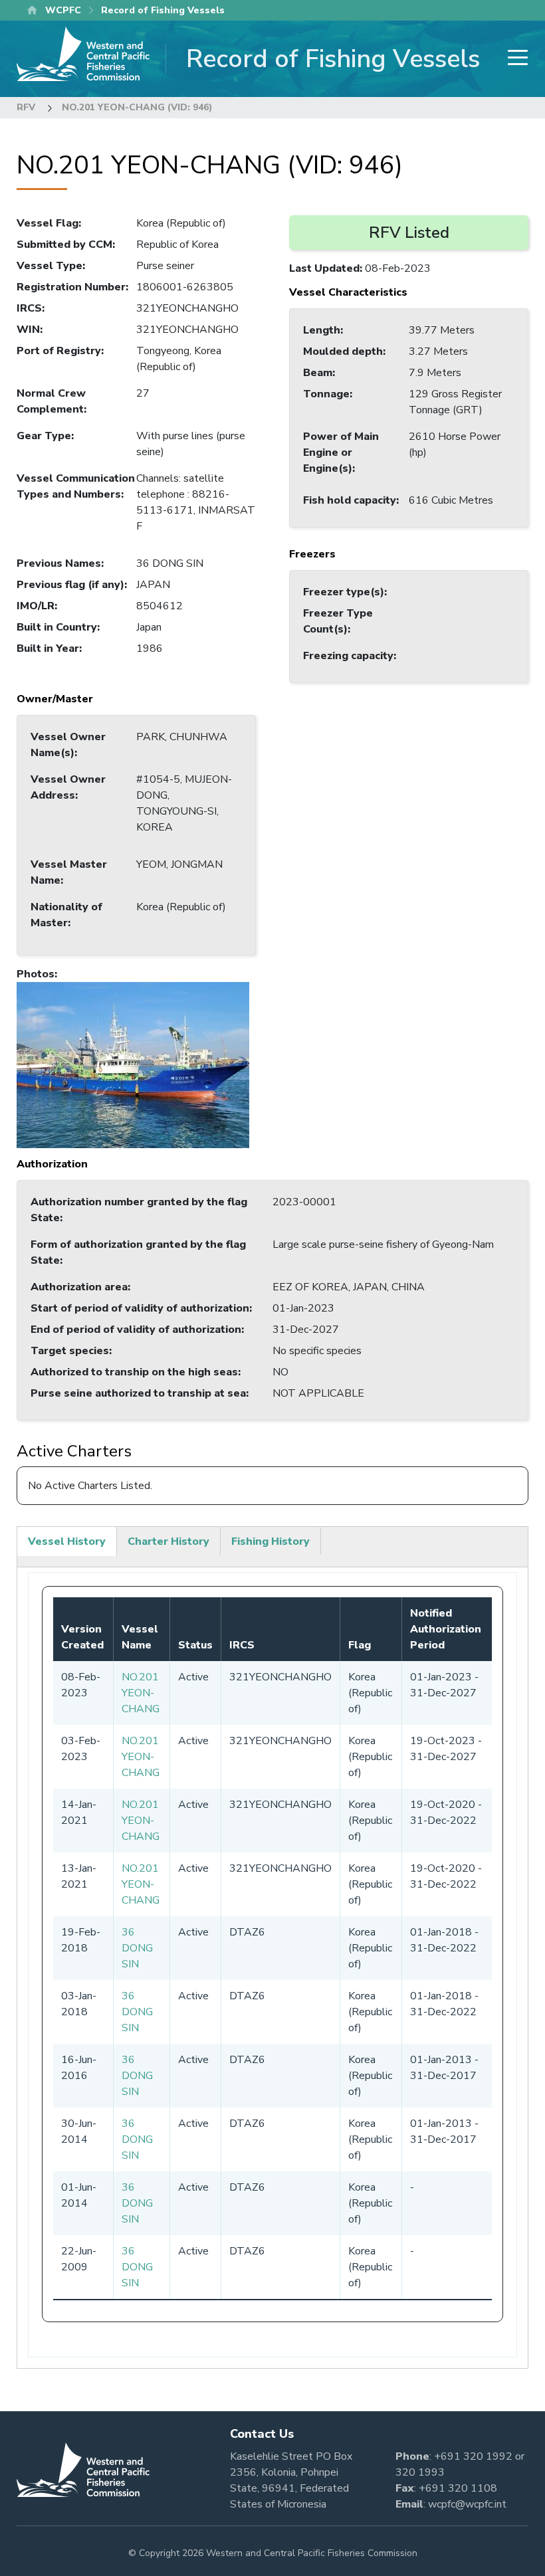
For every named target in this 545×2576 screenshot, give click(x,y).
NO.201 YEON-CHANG (141, 1693)
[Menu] (514, 59)
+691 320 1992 (473, 2456)
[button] (133, 1064)
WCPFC (63, 10)
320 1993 (420, 2472)
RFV (26, 107)
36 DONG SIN (137, 1948)
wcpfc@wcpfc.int (467, 2504)
